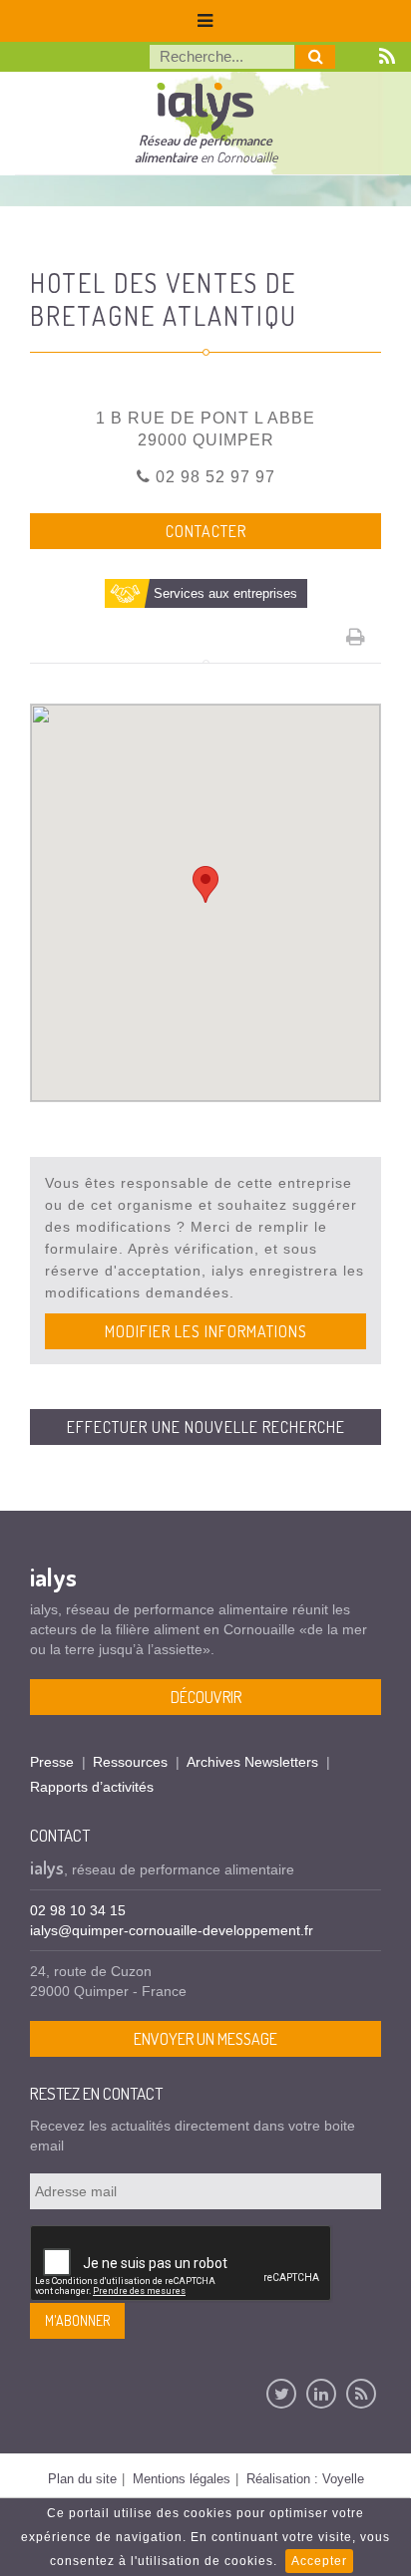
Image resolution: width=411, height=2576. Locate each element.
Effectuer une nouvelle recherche (206, 1427)
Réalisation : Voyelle (305, 2479)
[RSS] (361, 2394)
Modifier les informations (206, 1331)
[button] (205, 884)
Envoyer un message (205, 2039)
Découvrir (206, 1697)
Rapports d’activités (92, 1787)
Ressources (130, 1762)
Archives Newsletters (252, 1762)
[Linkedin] (321, 2394)
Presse (52, 1762)
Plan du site (82, 2479)
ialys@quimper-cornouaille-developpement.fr (172, 1930)
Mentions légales (182, 2479)
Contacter (206, 531)
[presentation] (182, 2264)
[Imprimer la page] (356, 637)
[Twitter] (281, 2394)
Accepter (319, 2561)
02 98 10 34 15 (78, 1910)
